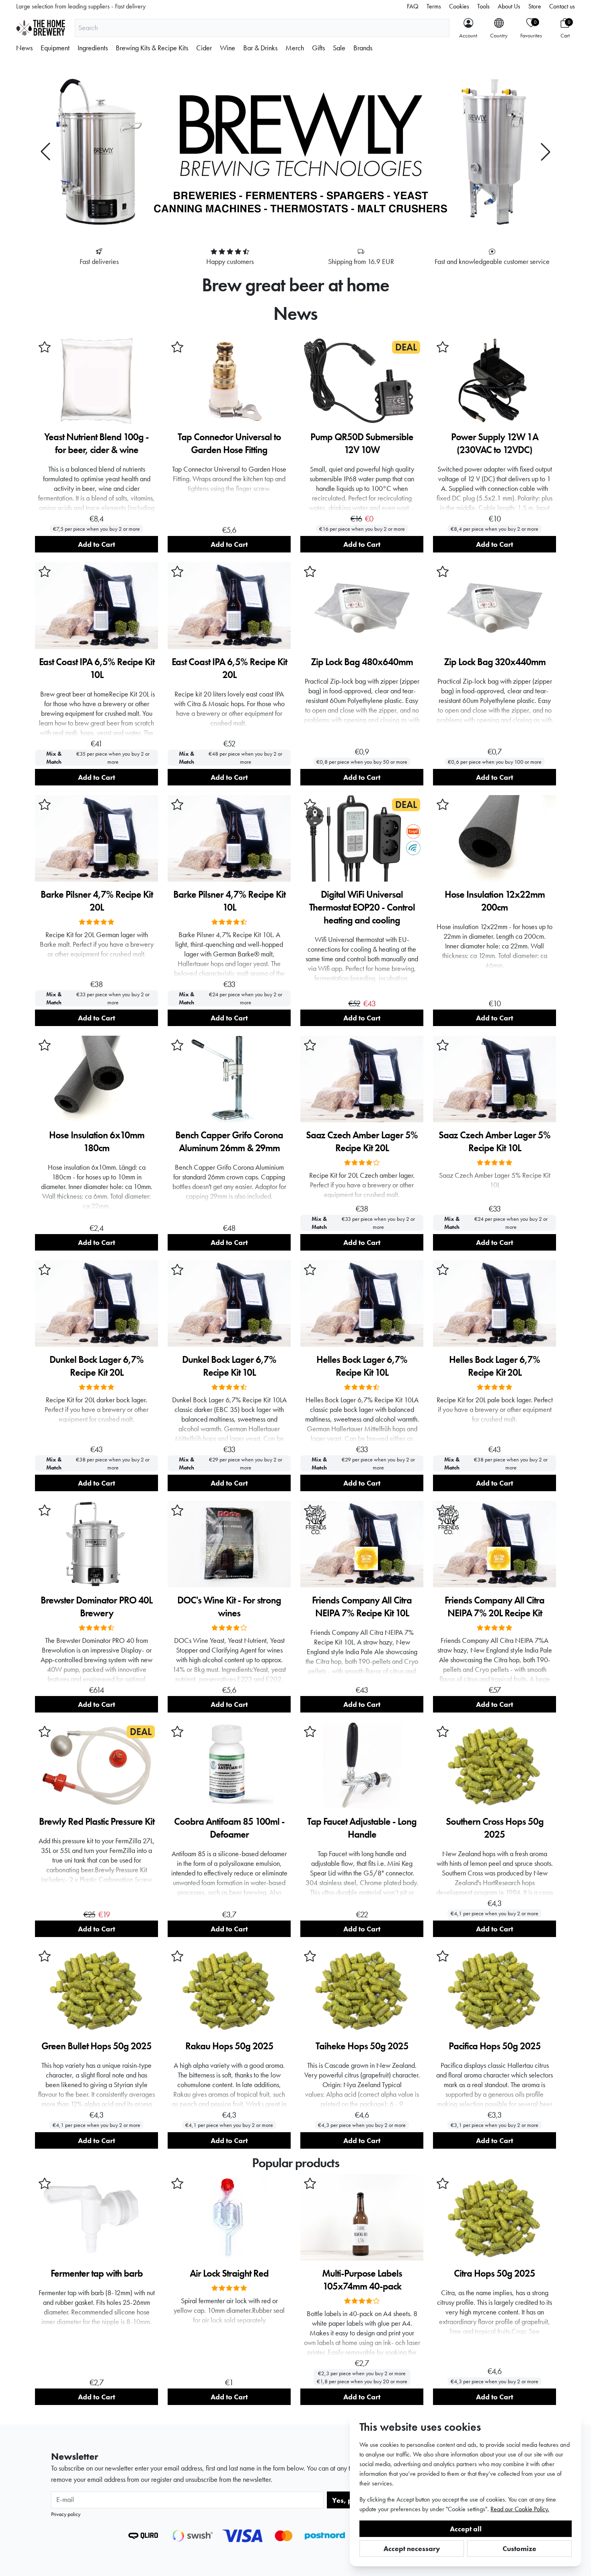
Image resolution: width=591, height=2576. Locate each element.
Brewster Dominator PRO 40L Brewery (96, 1606)
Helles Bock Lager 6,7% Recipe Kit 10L (362, 1366)
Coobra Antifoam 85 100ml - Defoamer (229, 1828)
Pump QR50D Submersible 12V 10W (362, 443)
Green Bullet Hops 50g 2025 (96, 2046)
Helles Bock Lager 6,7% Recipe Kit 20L (495, 1366)
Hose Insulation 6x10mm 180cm (97, 1141)
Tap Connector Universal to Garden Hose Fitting (229, 443)
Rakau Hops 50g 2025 (229, 2046)
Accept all (466, 2529)
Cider (204, 48)
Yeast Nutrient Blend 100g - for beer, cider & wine (96, 443)
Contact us (562, 6)
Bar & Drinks (260, 48)
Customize (519, 2548)
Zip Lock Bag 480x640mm (362, 662)
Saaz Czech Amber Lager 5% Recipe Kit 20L (362, 1141)
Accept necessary (412, 2548)
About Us (509, 6)
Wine (228, 48)
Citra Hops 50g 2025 (495, 2273)
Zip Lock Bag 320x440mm (495, 662)
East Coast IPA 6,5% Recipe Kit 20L (229, 668)
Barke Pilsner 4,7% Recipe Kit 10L (229, 901)
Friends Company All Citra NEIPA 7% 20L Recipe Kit (495, 1606)
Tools (483, 6)
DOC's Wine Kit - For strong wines (229, 1606)
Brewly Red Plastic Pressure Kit (97, 1821)
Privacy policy (66, 2514)
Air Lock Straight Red (229, 2273)
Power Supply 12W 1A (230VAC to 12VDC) (495, 443)
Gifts (318, 48)
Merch (295, 48)
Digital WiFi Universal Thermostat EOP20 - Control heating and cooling (362, 907)
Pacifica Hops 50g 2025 (495, 2046)
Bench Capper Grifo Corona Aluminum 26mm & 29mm (229, 1141)
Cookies (459, 6)
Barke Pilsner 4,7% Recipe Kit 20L (97, 901)
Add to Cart (96, 544)
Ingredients (93, 48)
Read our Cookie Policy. (520, 2509)
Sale (339, 48)
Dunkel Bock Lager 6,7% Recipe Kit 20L (96, 1366)
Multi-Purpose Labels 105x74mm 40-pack (362, 2280)
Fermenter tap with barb (97, 2273)
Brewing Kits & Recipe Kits (152, 48)
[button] (45, 152)
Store (535, 6)
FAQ (413, 6)
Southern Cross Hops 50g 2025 (495, 1828)
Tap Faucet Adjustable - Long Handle (362, 1828)
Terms (434, 6)
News (24, 48)
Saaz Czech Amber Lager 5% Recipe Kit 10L (495, 1141)
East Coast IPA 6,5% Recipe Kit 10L (97, 668)
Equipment (55, 48)
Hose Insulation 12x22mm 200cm (495, 901)
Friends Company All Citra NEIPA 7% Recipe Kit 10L (362, 1606)
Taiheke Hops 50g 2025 (362, 2046)
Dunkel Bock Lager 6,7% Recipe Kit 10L (229, 1366)
